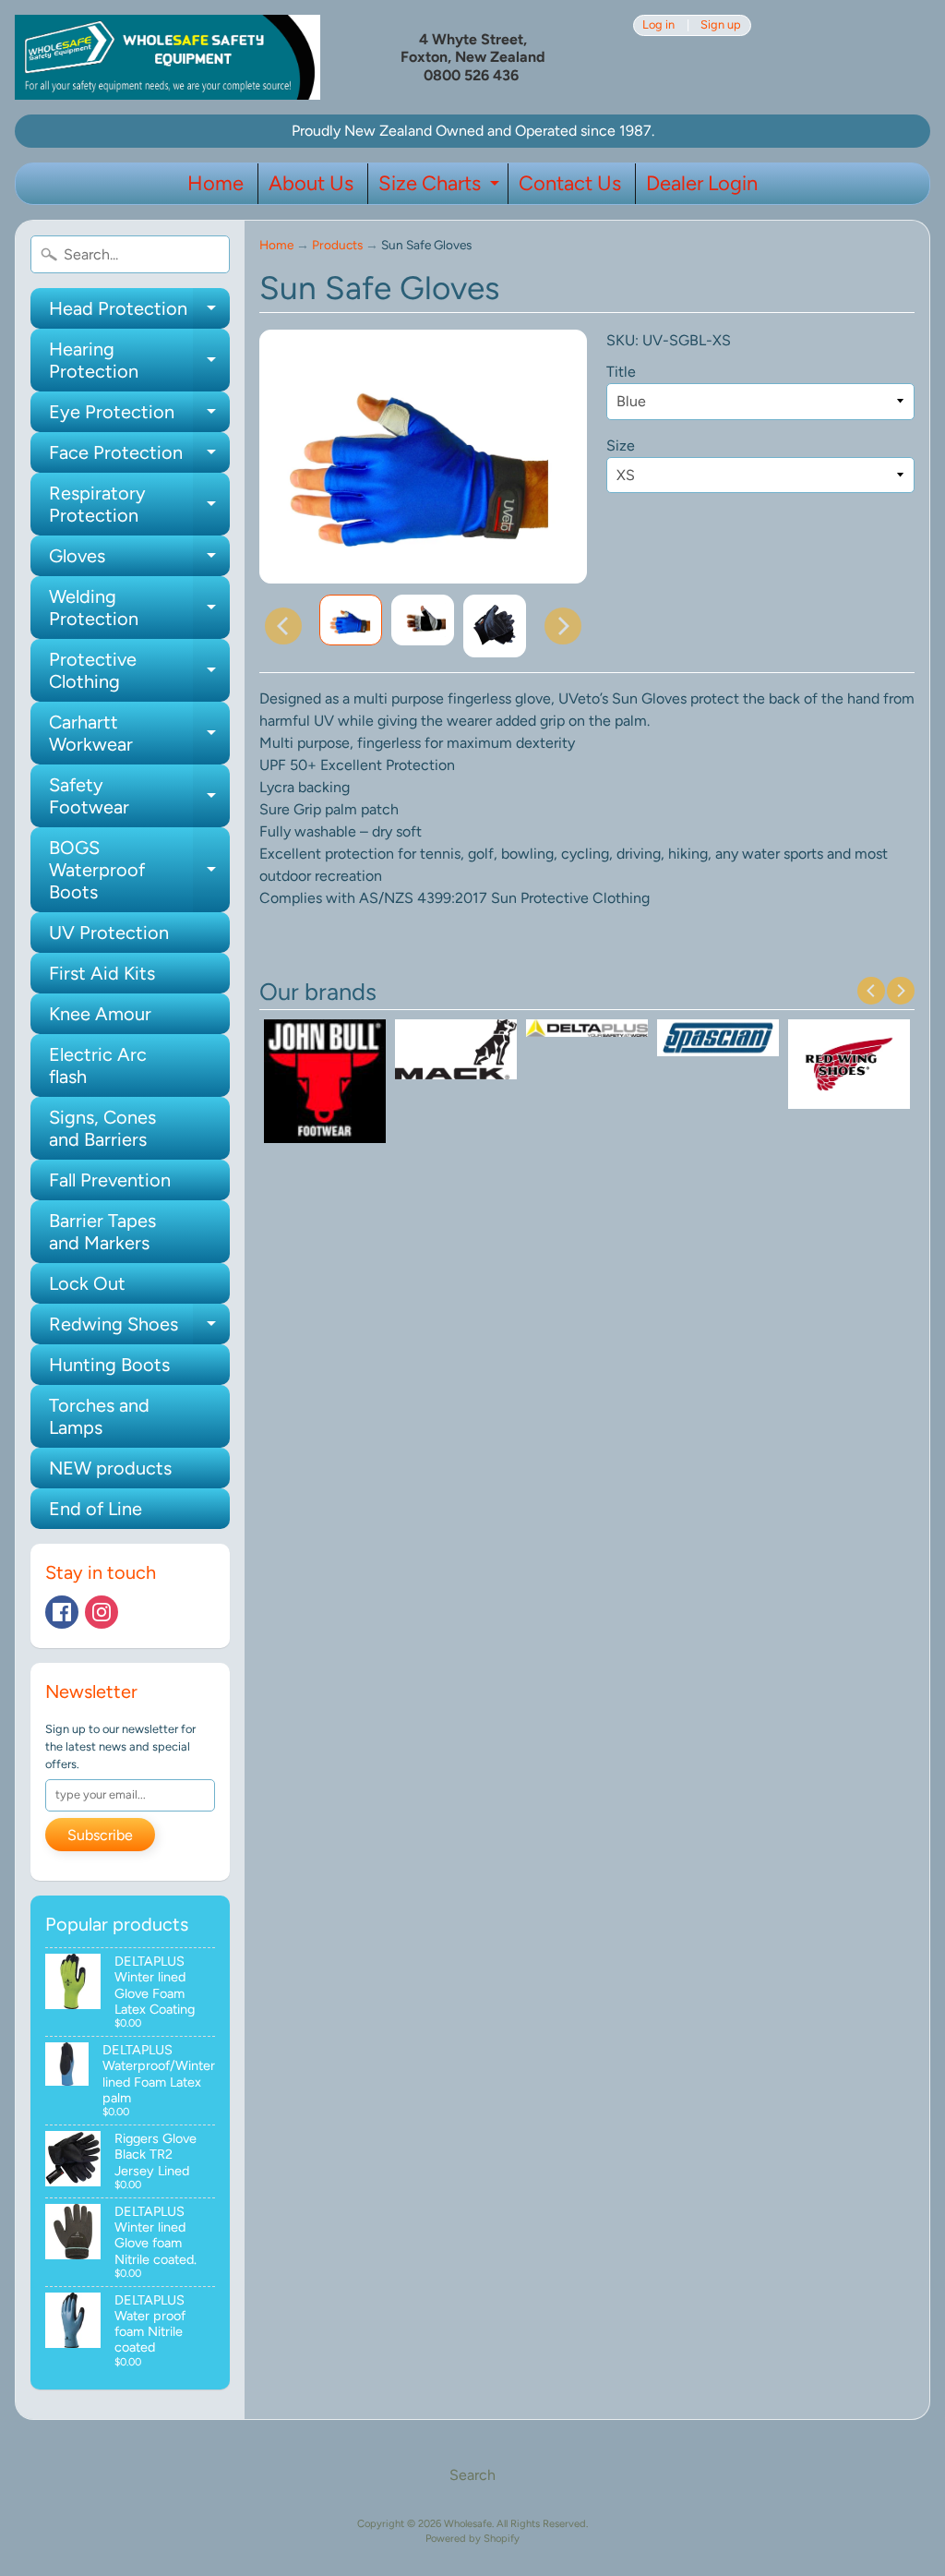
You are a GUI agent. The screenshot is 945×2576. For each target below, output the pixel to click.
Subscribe (100, 1835)
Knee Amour (100, 1014)
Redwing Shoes (139, 1329)
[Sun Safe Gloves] (351, 620)
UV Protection (109, 933)
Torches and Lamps (99, 1416)
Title (621, 372)
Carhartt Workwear (139, 734)
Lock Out (87, 1283)
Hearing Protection (139, 361)
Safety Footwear (139, 797)
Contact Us (570, 183)
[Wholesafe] (167, 57)
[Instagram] (102, 1612)
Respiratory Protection (139, 505)
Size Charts (441, 187)
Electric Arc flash (98, 1065)
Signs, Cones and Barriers (102, 1128)
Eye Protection (139, 416)
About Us (311, 183)
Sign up (721, 25)
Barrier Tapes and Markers (102, 1232)
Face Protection (139, 457)
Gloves (139, 560)
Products (337, 245)
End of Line (96, 1509)
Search (472, 2475)
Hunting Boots (109, 1365)
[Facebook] (62, 1612)
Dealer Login (702, 183)
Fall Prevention (110, 1180)
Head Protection (139, 313)
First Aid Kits (102, 973)
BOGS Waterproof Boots (139, 870)
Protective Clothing (139, 671)
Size (621, 445)
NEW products (110, 1468)
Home (215, 183)
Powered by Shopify (472, 2538)
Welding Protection (139, 608)
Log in (658, 25)
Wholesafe (468, 2523)
